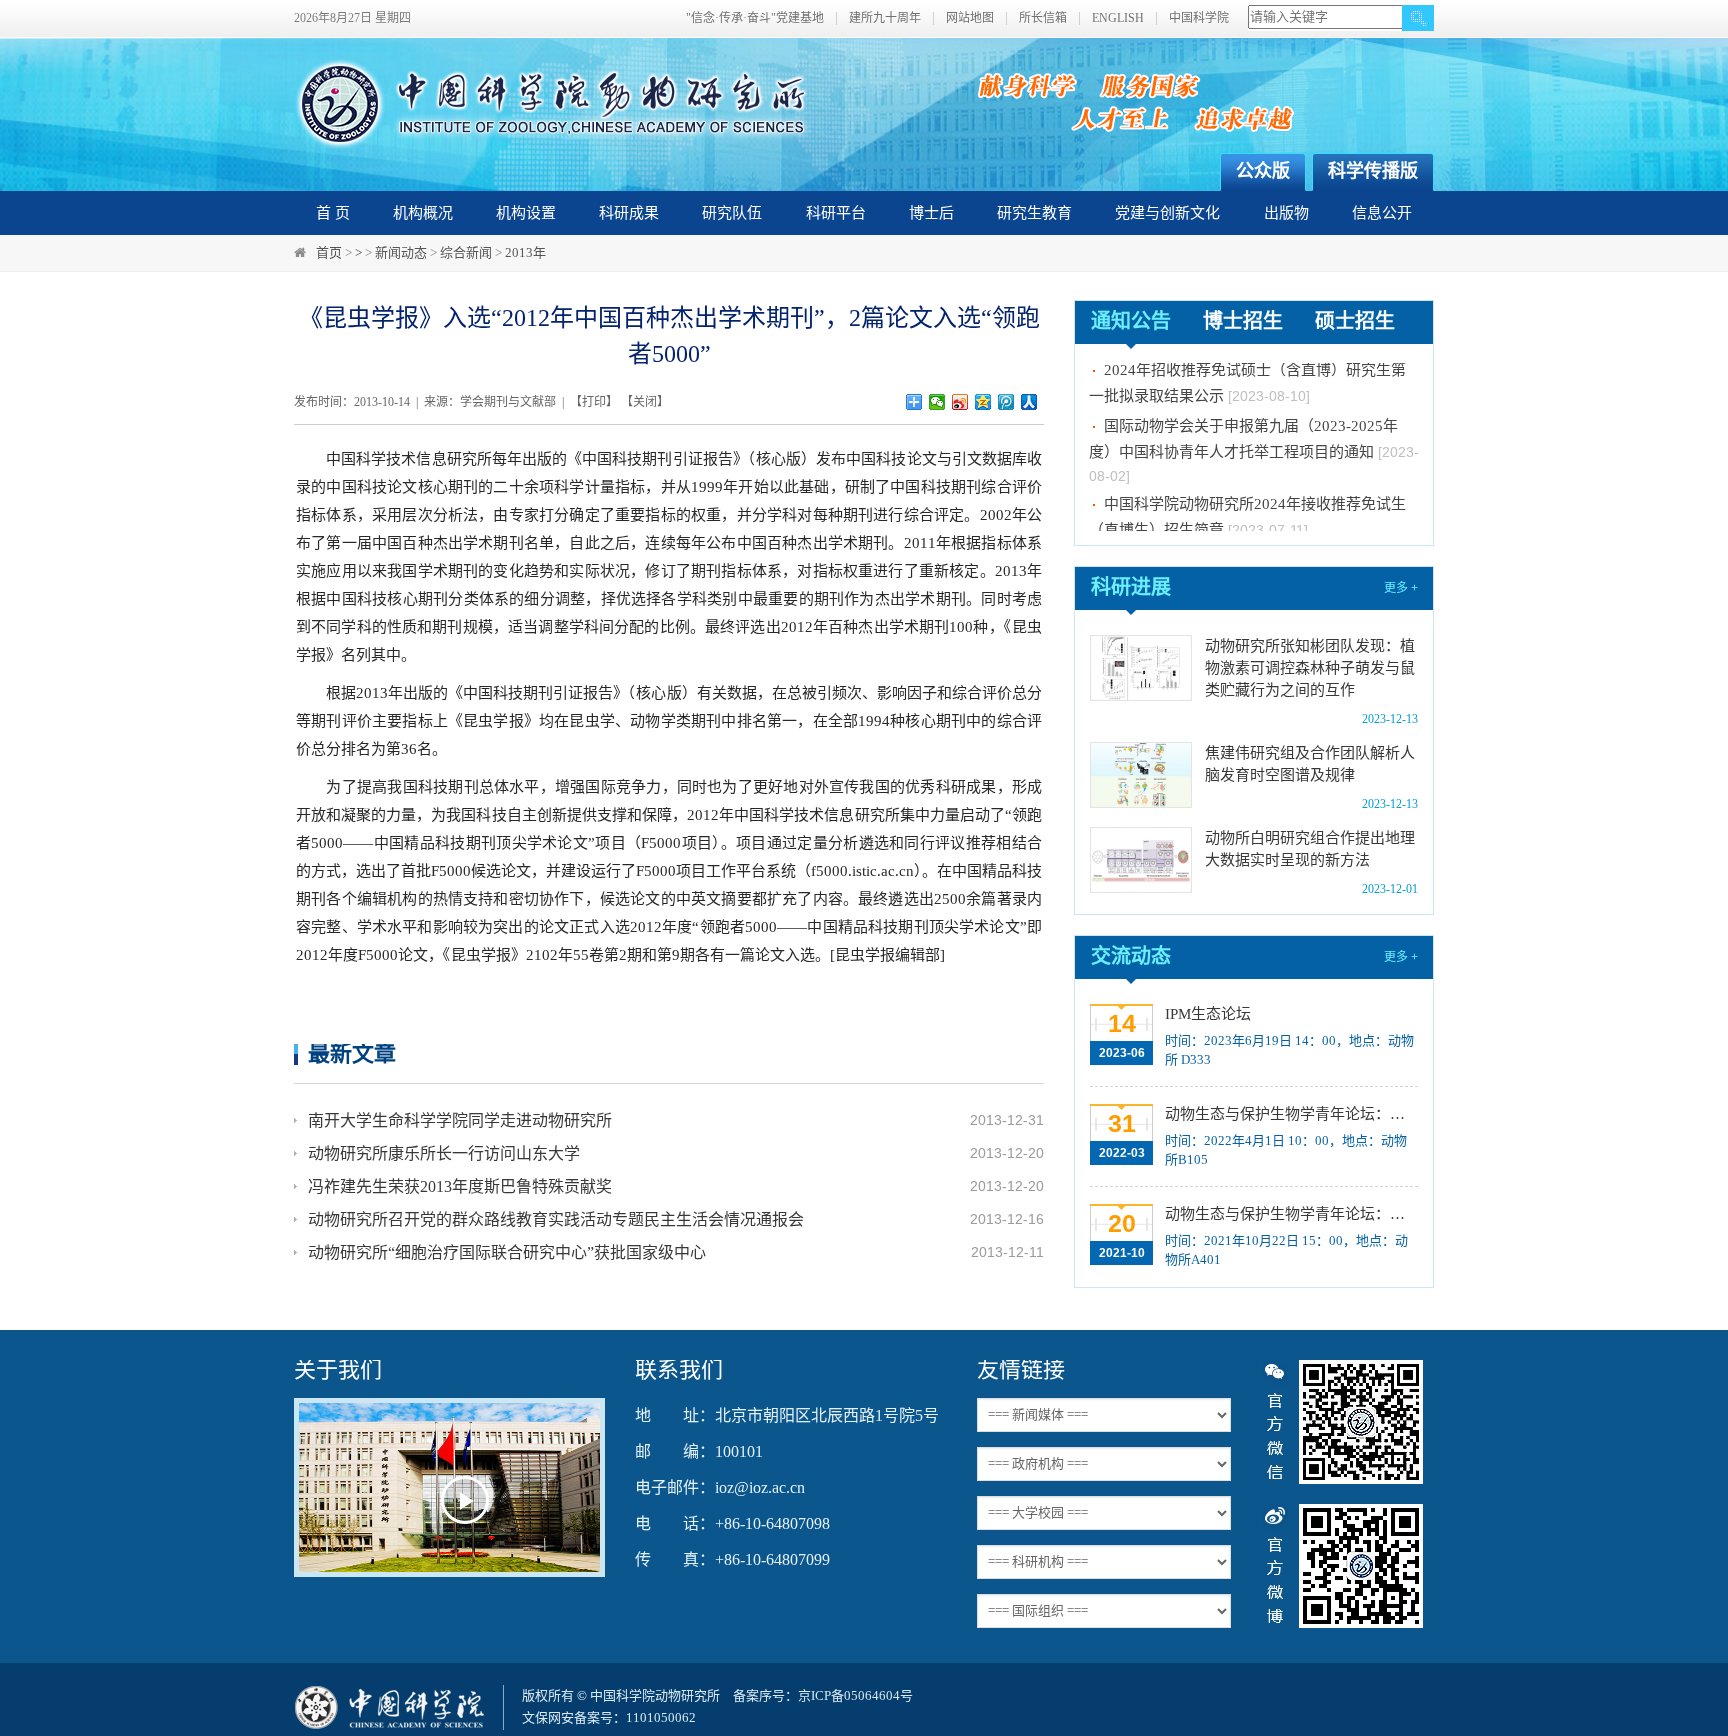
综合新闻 (466, 252)
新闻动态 (401, 252)
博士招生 (1243, 321)
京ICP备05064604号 (855, 1695)
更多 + (1401, 588)
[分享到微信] (937, 402)
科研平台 (836, 213)
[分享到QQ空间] (983, 402)
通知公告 (1131, 321)
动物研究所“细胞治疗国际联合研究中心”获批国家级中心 (507, 1252)
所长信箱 (1043, 18)
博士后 (931, 213)
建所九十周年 (885, 18)
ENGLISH (1118, 18)
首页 (329, 252)
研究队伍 (732, 213)
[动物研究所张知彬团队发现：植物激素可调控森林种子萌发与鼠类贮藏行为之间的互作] (1141, 668)
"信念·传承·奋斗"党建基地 (755, 18)
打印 (594, 402)
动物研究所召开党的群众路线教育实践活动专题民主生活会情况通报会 (556, 1219)
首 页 (333, 213)
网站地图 (970, 18)
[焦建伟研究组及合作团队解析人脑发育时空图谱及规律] (1141, 775)
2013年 (525, 252)
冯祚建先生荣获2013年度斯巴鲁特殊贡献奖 (460, 1186)
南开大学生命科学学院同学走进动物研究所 (460, 1120)
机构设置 (526, 213)
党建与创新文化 (1167, 213)
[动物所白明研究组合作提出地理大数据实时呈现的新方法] (1141, 860)
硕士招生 (1355, 321)
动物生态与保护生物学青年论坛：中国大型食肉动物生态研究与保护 (1289, 1214)
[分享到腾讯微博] (1006, 402)
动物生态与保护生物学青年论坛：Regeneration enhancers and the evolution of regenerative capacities (1289, 1114)
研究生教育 (1034, 213)
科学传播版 (1373, 171)
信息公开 (1382, 213)
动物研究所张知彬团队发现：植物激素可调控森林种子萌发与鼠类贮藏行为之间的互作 (1310, 668)
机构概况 (423, 213)
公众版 (1263, 171)
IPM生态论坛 (1208, 1014)
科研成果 (629, 213)
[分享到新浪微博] (960, 402)
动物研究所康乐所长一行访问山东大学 (444, 1153)
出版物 (1286, 213)
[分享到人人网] (1029, 402)
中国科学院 (1199, 18)
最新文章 (352, 1053)
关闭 (645, 402)
